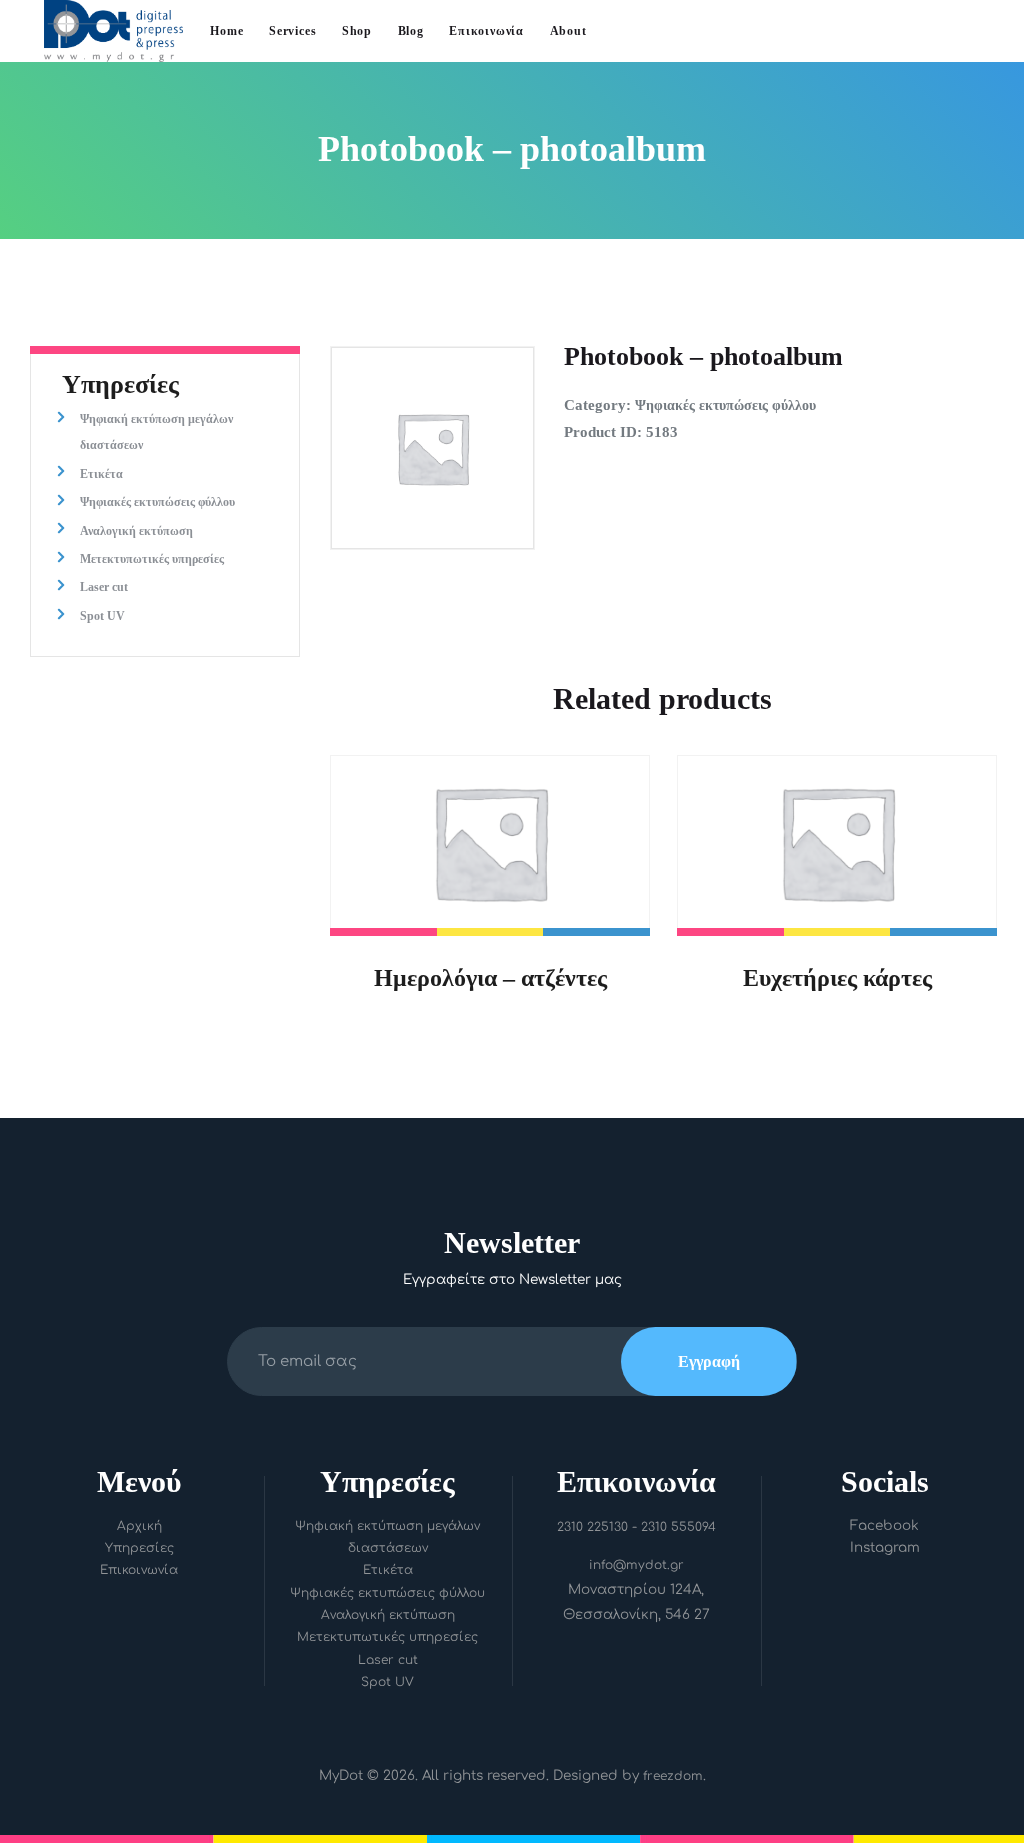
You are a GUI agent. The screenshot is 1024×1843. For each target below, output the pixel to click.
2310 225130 (592, 1527)
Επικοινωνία (139, 1570)
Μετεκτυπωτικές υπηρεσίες (152, 559)
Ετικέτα (101, 474)
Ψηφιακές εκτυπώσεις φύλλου (725, 405)
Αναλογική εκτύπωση (136, 531)
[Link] (113, 13)
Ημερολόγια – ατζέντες (490, 977)
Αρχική (139, 1526)
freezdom (673, 1776)
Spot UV (102, 616)
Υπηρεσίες (139, 1548)
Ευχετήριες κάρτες (837, 977)
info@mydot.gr (636, 1565)
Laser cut (104, 587)
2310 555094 (678, 1527)
